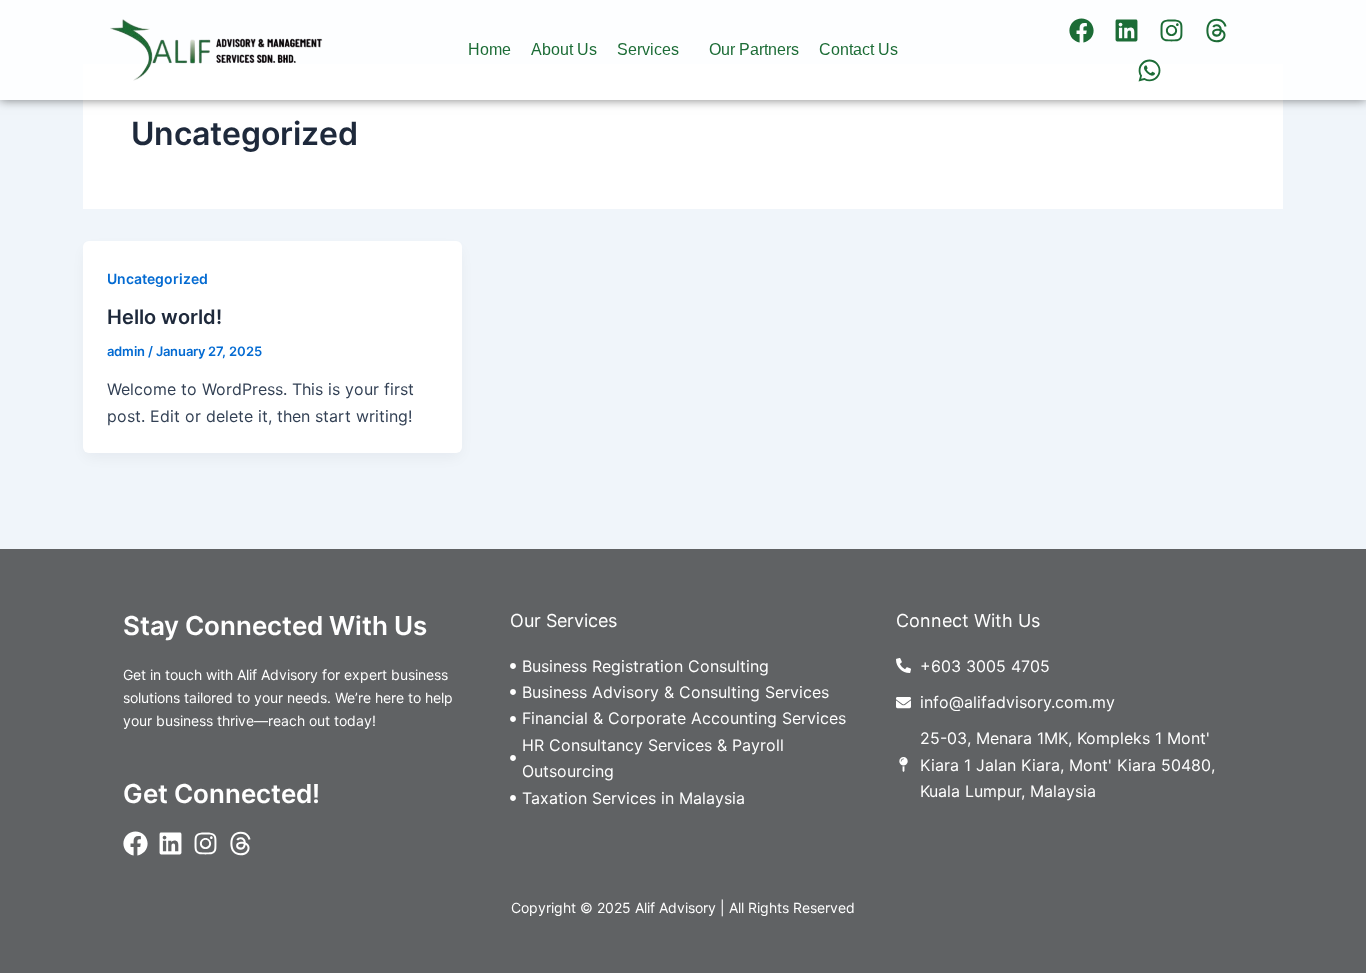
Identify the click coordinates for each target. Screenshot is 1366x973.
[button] (653, 50)
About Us (564, 49)
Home (489, 49)
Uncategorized (157, 278)
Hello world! (164, 317)
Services (648, 49)
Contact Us (858, 49)
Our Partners (754, 49)
